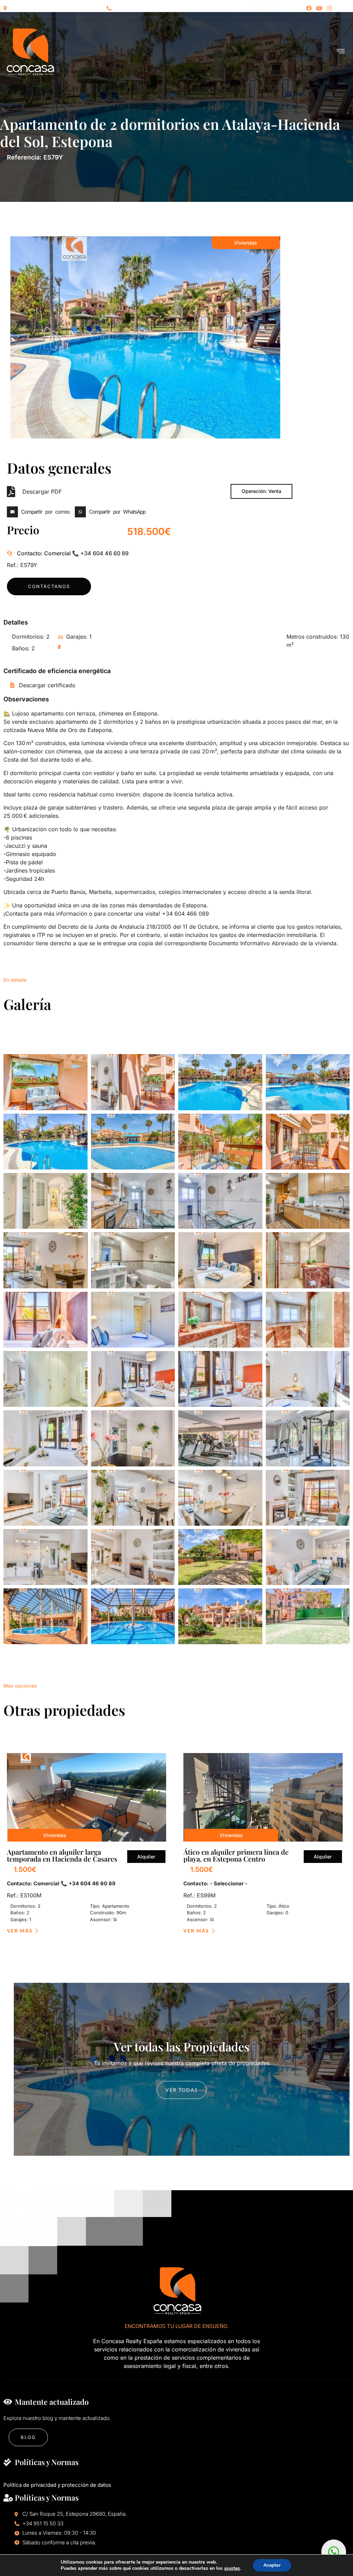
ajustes (232, 2568)
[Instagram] (330, 8)
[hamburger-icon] (341, 52)
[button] (40, 512)
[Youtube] (319, 8)
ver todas (182, 2090)
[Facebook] (309, 8)
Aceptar (272, 2565)
